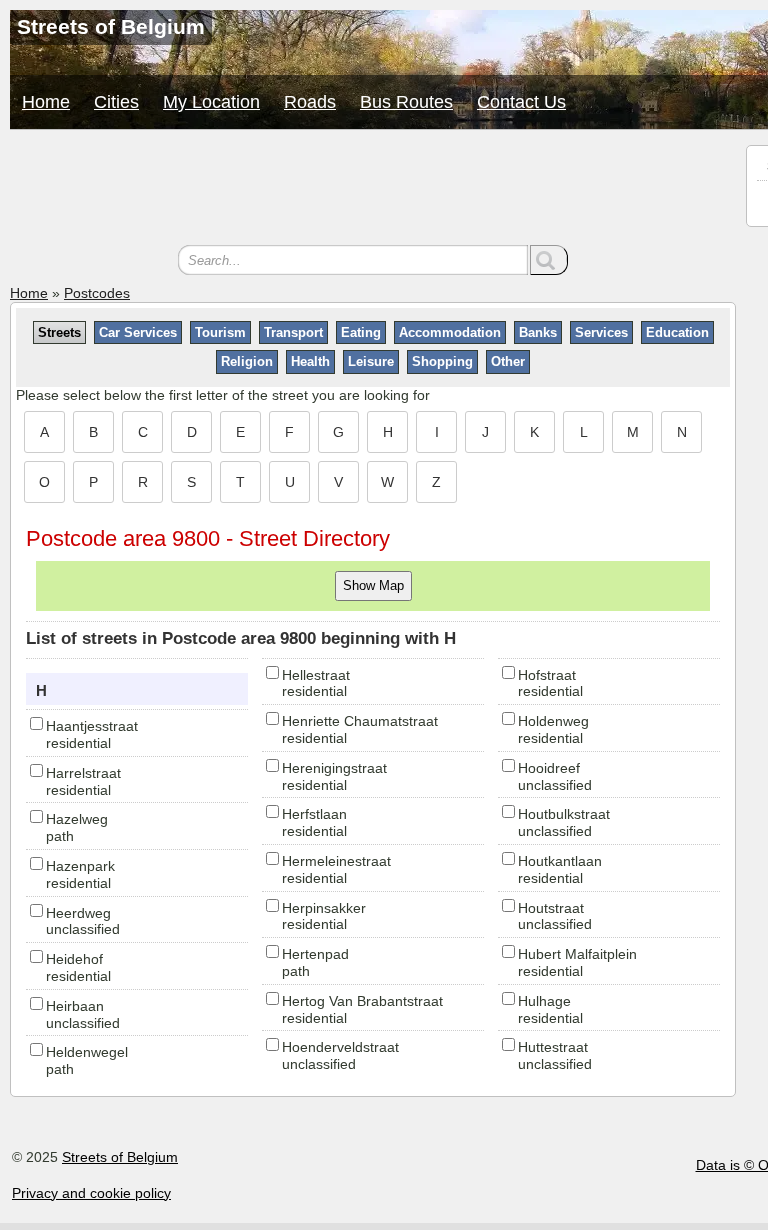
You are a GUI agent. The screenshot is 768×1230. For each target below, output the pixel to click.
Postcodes (97, 293)
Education (677, 332)
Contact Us (521, 102)
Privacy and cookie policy (91, 1193)
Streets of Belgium (120, 1157)
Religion (247, 361)
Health (310, 361)
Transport (293, 332)
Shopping (442, 361)
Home (46, 102)
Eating (361, 332)
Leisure (371, 361)
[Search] (549, 260)
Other (508, 361)
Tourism (220, 332)
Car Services (138, 332)
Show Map (373, 585)
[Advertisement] (373, 190)
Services (601, 332)
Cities (116, 102)
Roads (310, 102)
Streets (59, 332)
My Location (211, 102)
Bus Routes (406, 102)
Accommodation (450, 332)
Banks (538, 332)
